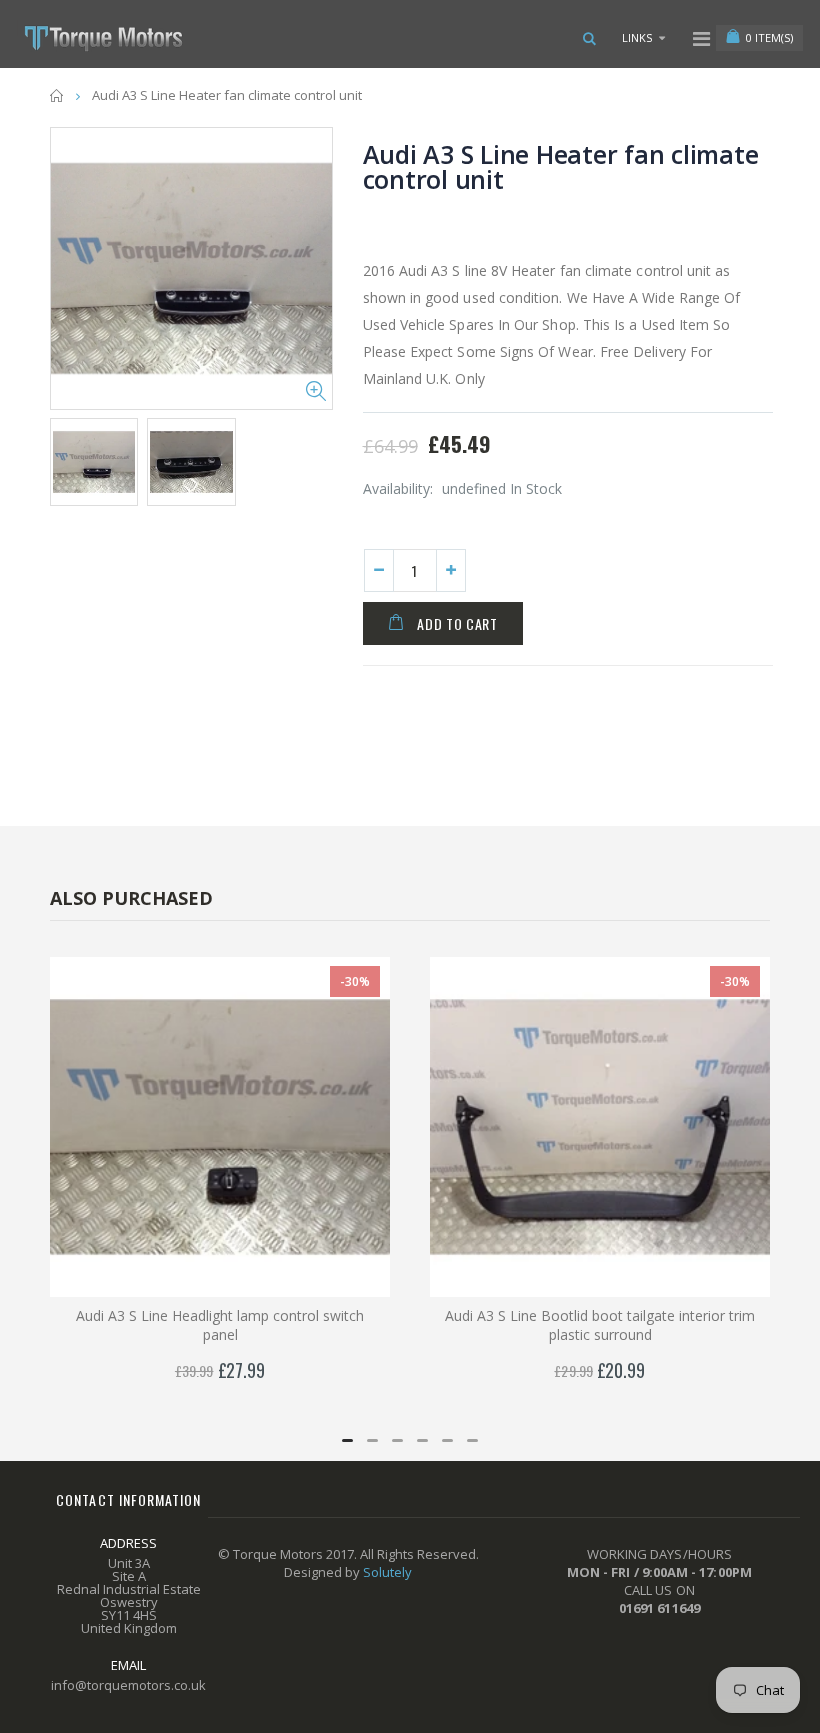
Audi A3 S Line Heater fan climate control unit (561, 166)
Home (57, 95)
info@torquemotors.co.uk (128, 1685)
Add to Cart (457, 623)
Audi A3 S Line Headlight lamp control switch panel (220, 1325)
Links (637, 37)
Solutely (387, 1572)
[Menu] (701, 38)
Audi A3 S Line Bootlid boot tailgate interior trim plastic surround (600, 1325)
